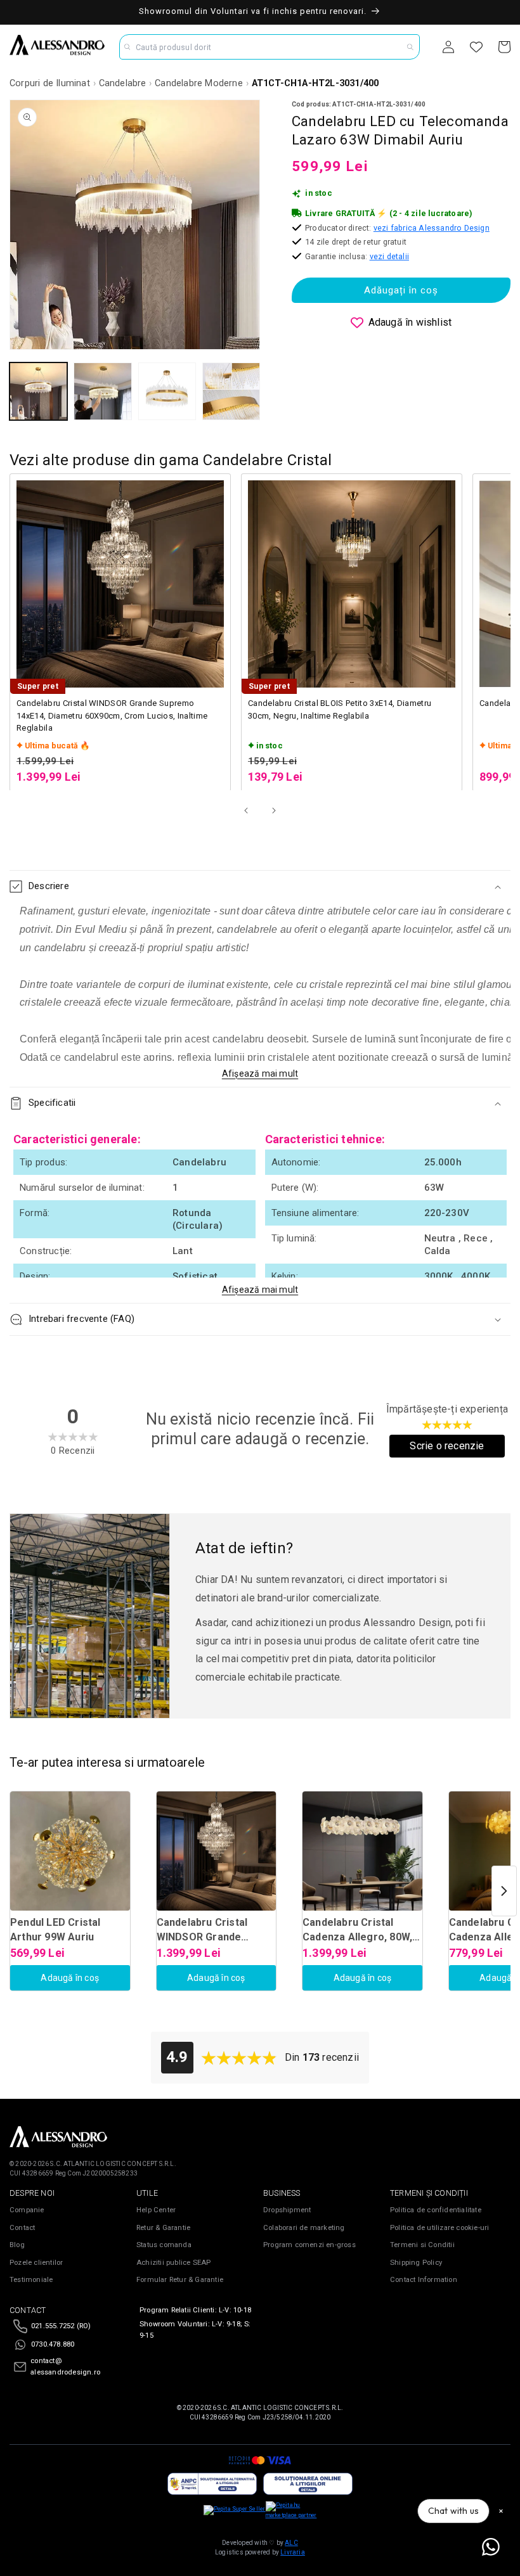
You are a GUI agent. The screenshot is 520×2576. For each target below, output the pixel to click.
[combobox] (270, 47)
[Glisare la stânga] (246, 811)
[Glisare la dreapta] (274, 811)
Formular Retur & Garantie (180, 2280)
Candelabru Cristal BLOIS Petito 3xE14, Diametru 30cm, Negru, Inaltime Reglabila (340, 709)
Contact (22, 2228)
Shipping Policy (416, 2263)
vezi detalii (389, 256)
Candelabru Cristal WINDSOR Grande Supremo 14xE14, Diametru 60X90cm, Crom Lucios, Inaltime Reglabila (112, 715)
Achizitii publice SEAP (173, 2263)
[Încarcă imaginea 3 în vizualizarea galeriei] (167, 391)
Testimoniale (31, 2280)
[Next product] (504, 1891)
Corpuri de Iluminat (50, 83)
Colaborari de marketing (304, 2228)
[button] (260, 887)
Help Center (156, 2210)
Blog (17, 2245)
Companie (27, 2210)
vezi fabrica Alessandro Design (432, 228)
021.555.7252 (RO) (61, 2326)
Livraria (293, 2552)
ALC (291, 2543)
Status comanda (164, 2245)
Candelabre (123, 83)
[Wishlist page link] (476, 47)
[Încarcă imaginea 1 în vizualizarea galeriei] (38, 391)
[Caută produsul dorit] (410, 47)
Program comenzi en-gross (309, 2245)
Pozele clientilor (36, 2263)
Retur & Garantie (163, 2228)
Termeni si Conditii (422, 2245)
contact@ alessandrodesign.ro (65, 2367)
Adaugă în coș (70, 1978)
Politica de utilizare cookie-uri (439, 2228)
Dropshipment (287, 2210)
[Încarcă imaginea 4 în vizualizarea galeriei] (231, 391)
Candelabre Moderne (199, 83)
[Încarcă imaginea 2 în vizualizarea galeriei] (102, 391)
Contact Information (424, 2280)
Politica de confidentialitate (436, 2210)
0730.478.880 (53, 2344)
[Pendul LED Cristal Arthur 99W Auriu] (70, 1851)
